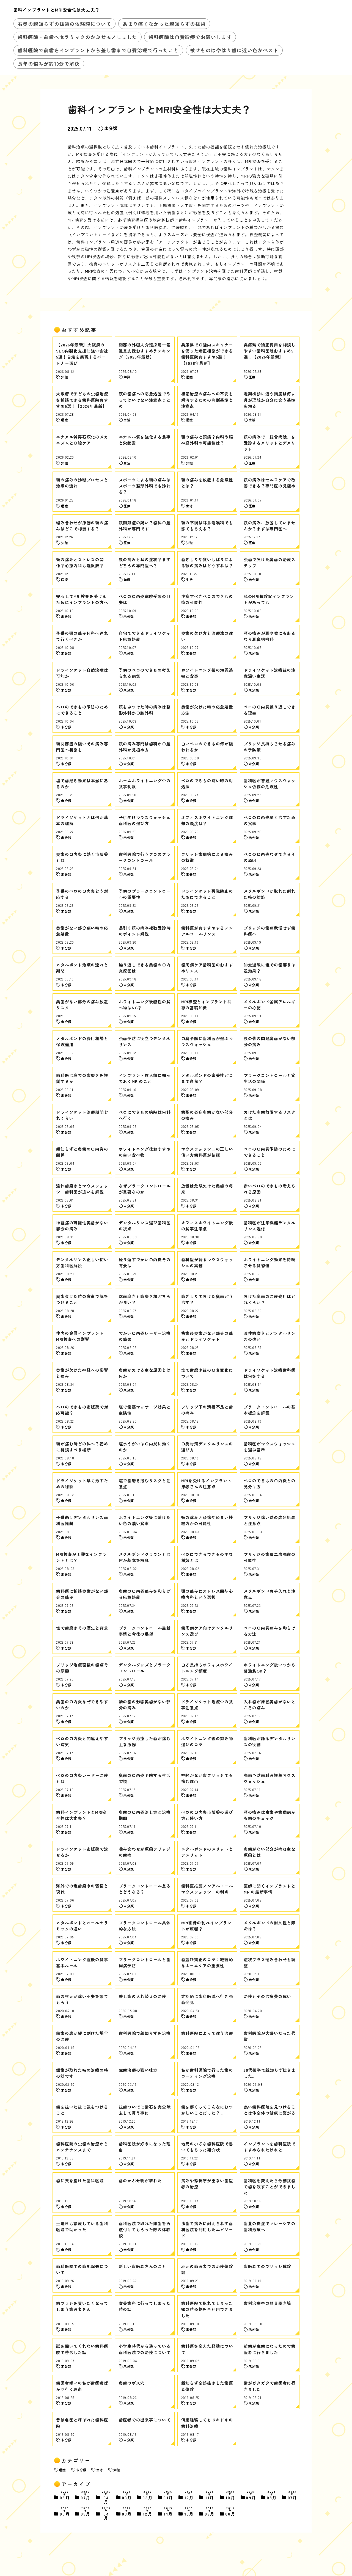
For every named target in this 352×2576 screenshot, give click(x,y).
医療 (62, 2470)
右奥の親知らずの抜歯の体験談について (64, 24)
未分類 (111, 128)
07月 (86, 2496)
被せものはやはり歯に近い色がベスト (234, 50)
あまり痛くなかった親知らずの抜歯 (164, 24)
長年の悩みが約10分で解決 (49, 64)
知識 (117, 2470)
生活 (100, 2470)
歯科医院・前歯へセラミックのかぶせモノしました (77, 37)
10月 (230, 2496)
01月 (168, 2496)
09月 (251, 2496)
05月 (86, 2512)
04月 (106, 2497)
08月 (65, 2496)
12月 (189, 2496)
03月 (127, 2496)
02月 (148, 2496)
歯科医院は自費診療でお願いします (190, 37)
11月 (210, 2496)
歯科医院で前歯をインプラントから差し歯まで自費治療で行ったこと (98, 50)
